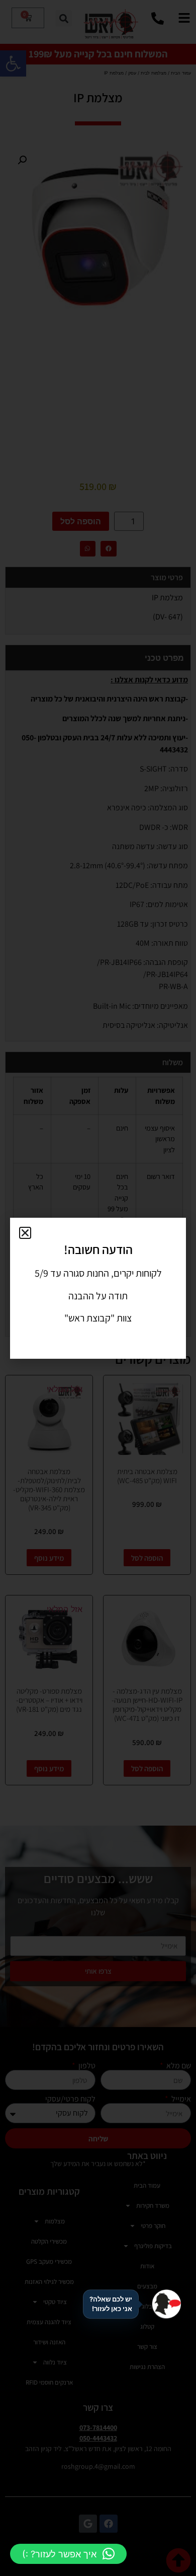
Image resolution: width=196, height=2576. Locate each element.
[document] (98, 1288)
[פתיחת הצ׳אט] (166, 2304)
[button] (68, 2554)
